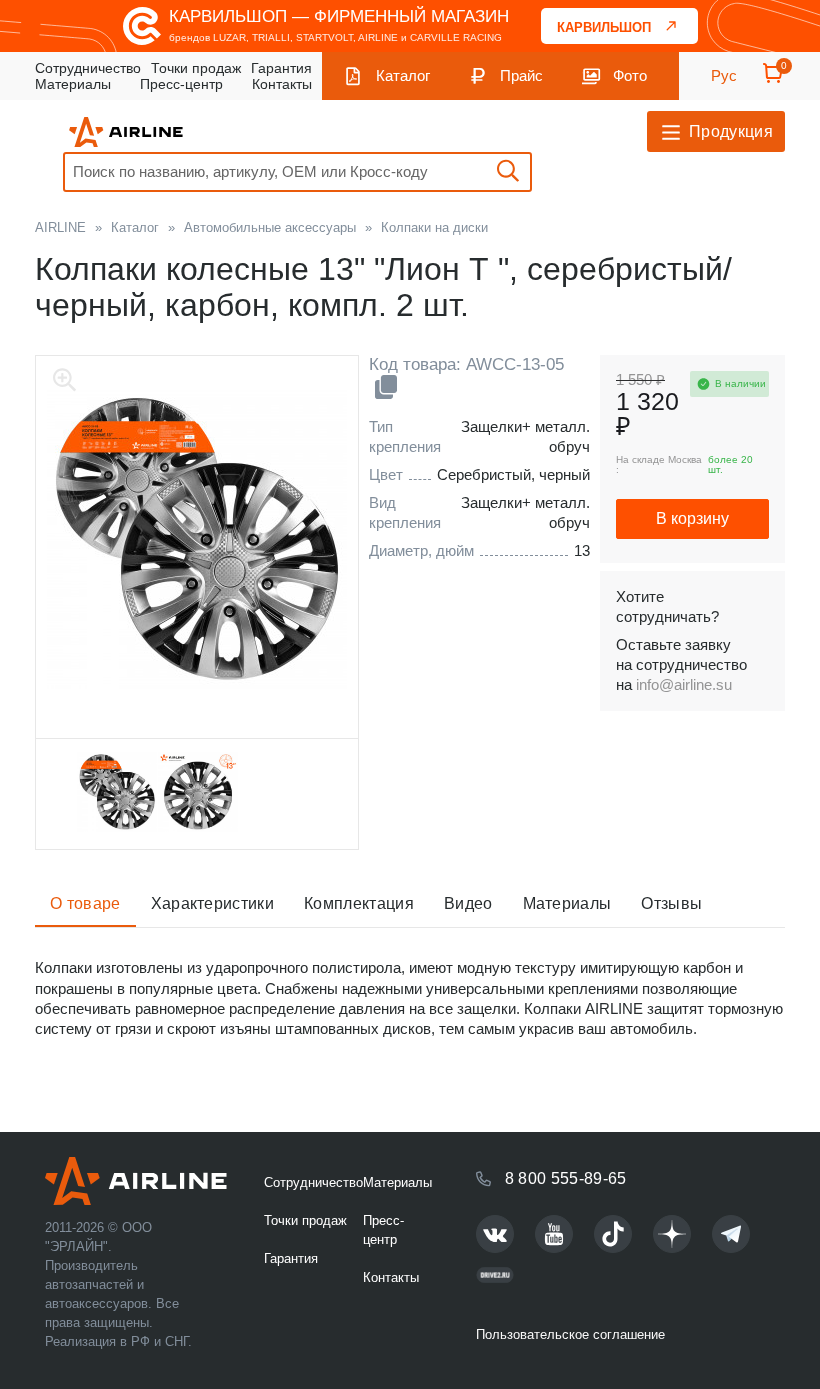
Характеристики (212, 903)
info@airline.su (684, 684)
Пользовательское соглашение (570, 1334)
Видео (468, 903)
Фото (630, 75)
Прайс (521, 75)
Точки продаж (196, 68)
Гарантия (281, 68)
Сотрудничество (88, 68)
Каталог (403, 75)
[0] (773, 79)
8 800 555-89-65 (566, 1178)
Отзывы (671, 903)
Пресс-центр (181, 84)
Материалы (73, 84)
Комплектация (359, 903)
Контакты (282, 84)
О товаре (85, 903)
